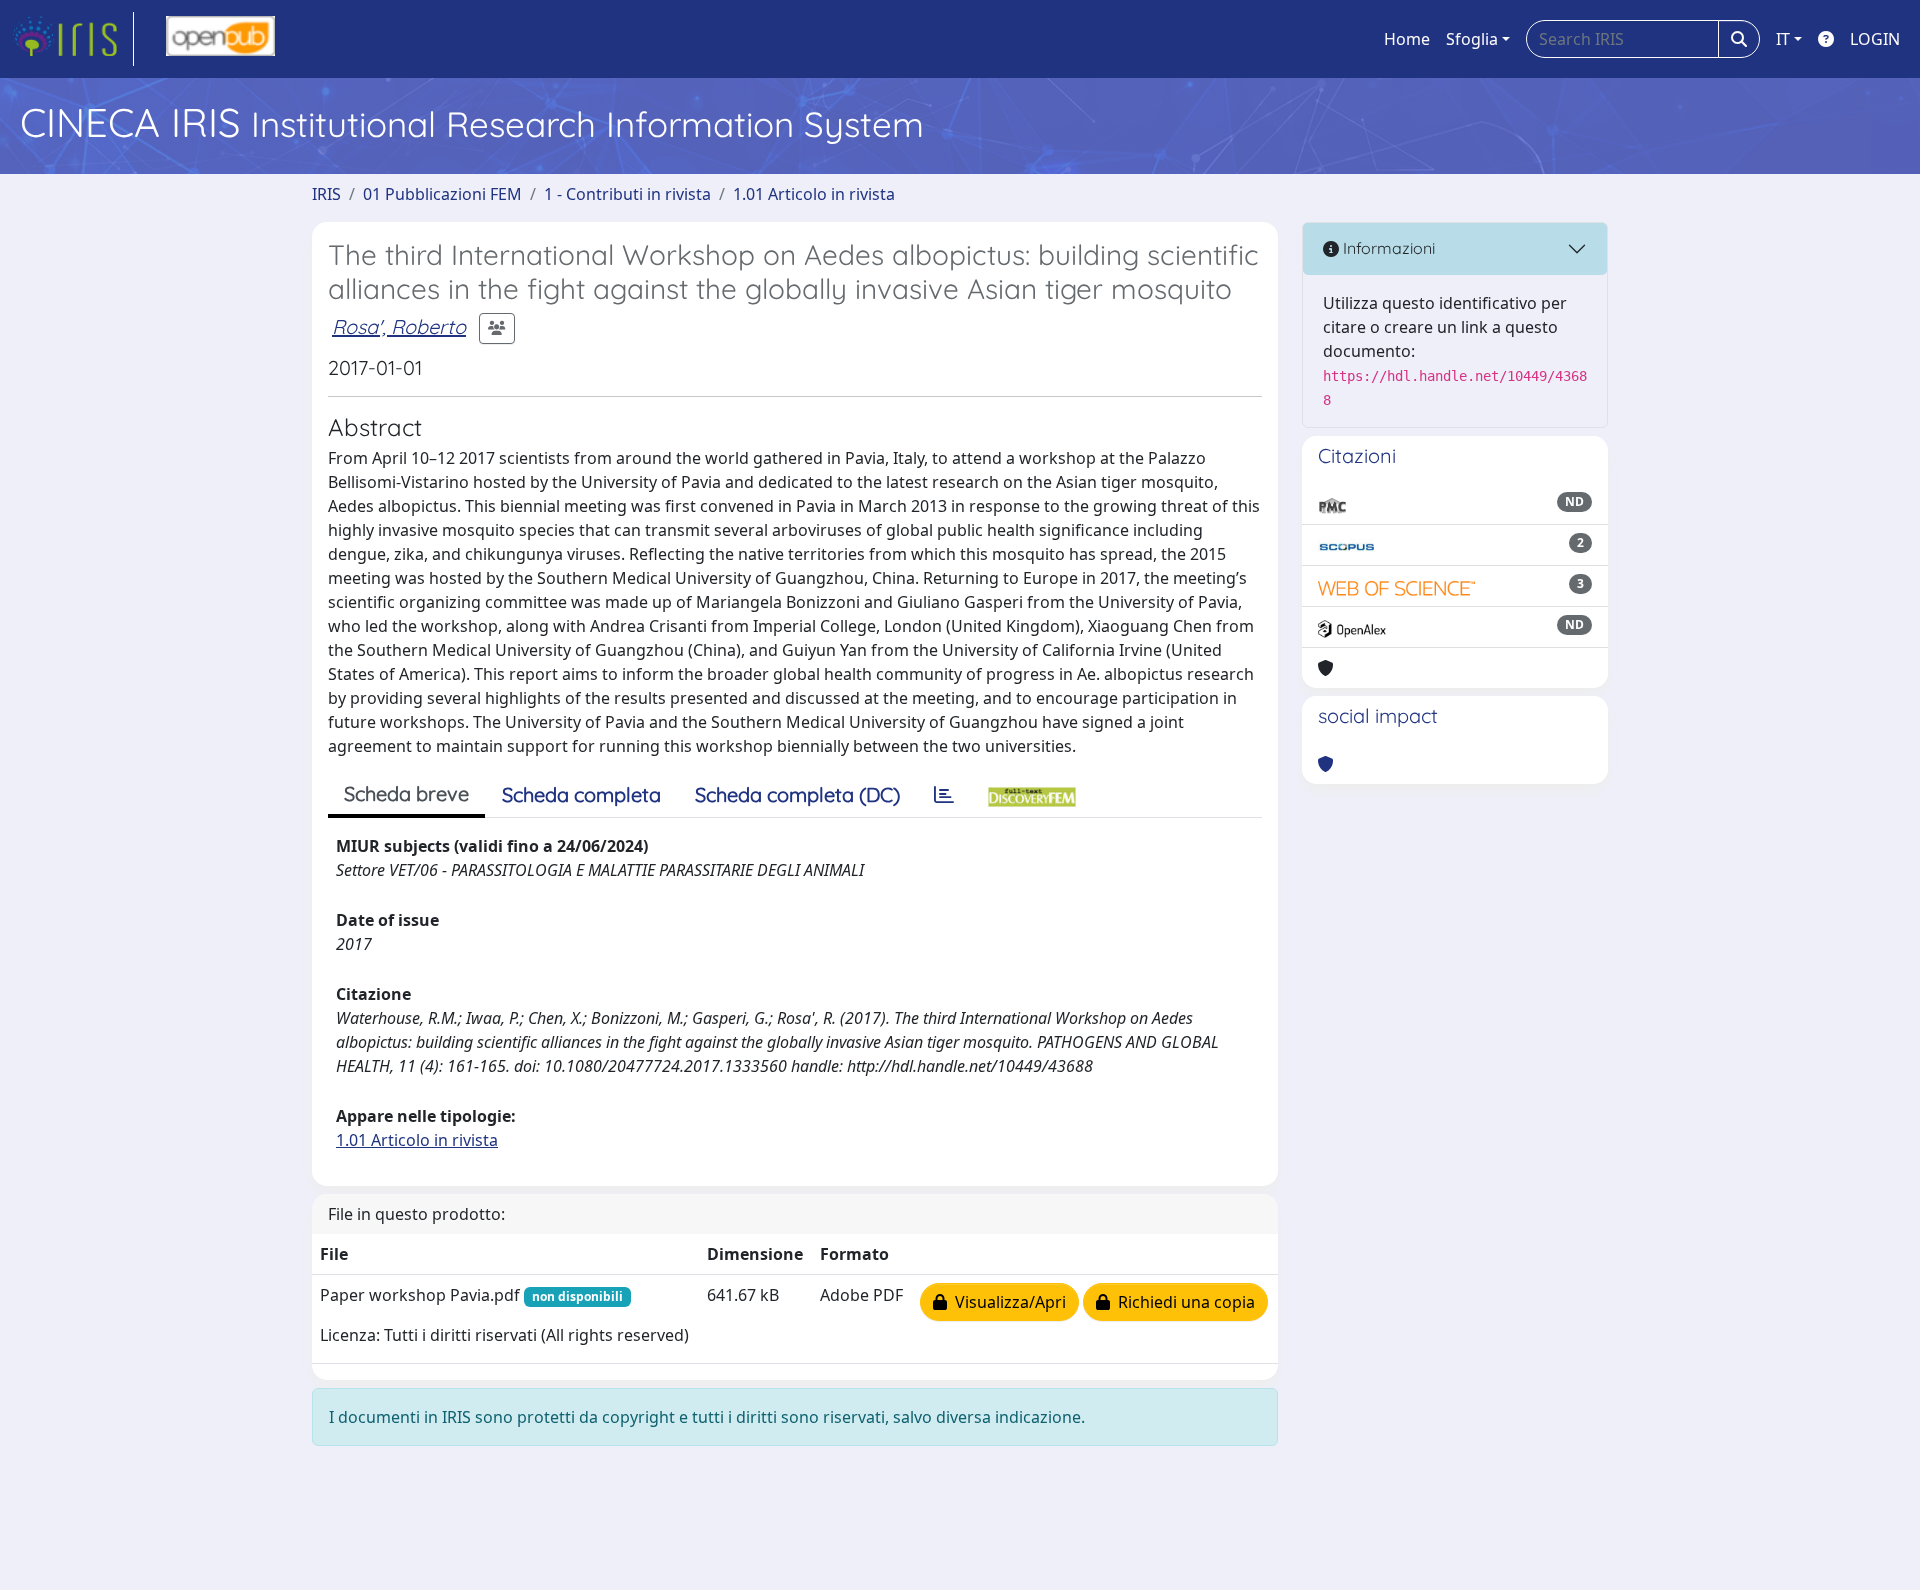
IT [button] (1783, 39)
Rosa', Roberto (399, 326)
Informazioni (1387, 248)
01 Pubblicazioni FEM (442, 194)
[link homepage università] (220, 39)
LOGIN (1875, 39)
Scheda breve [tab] (406, 793)
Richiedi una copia (1182, 1302)
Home (1407, 39)
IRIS (326, 194)
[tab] (944, 795)
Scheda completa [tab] (581, 794)
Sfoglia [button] (1472, 39)
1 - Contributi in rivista (627, 194)
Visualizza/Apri (1006, 1302)
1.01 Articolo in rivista (814, 194)
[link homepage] (73, 39)
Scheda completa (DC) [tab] (797, 794)
